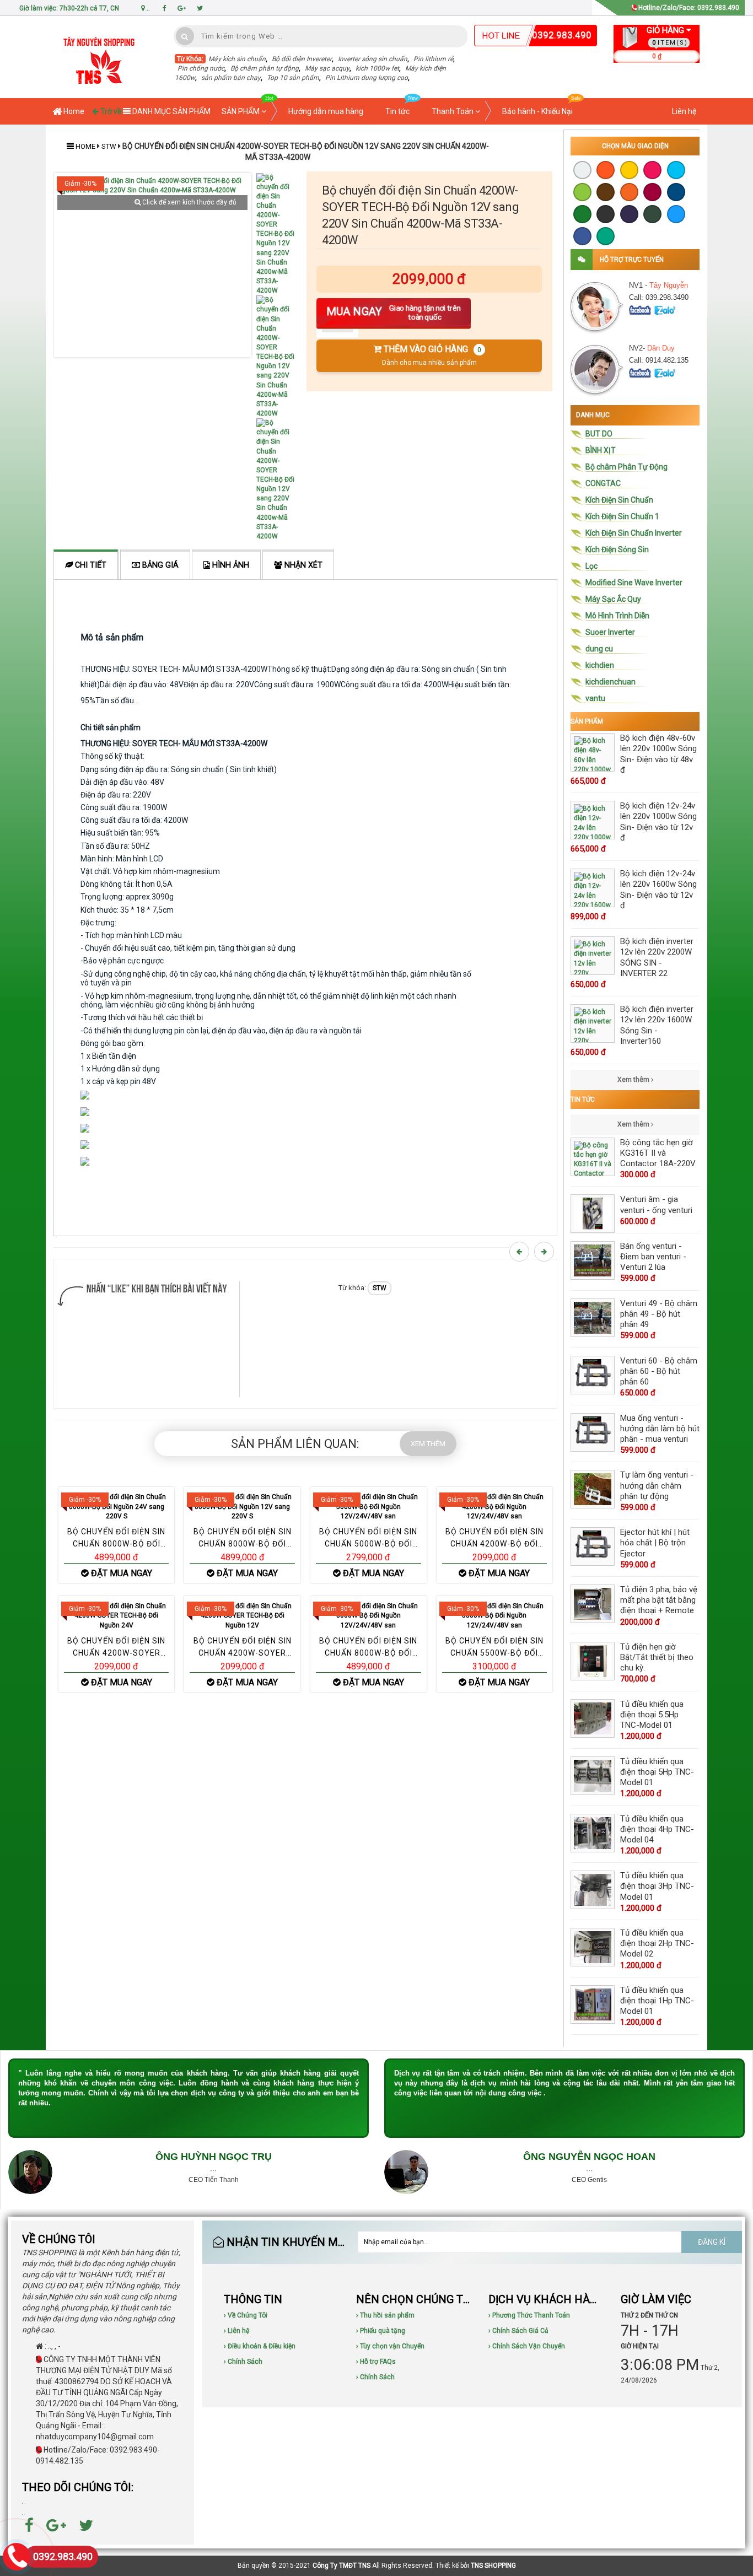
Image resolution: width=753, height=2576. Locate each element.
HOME (85, 146)
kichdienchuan (611, 682)
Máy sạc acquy (327, 68)
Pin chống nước (201, 68)
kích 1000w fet (377, 68)
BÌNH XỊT (601, 450)
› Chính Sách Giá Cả (518, 2331)
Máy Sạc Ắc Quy (613, 599)
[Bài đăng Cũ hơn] (546, 1252)
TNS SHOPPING (493, 2566)
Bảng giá (159, 565)
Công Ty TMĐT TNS (341, 2566)
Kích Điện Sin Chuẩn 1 (622, 516)
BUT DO (599, 434)
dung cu (599, 649)
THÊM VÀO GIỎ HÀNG (431, 355)
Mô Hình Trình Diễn (617, 616)
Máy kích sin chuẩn (237, 59)
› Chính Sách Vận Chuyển (527, 2346)
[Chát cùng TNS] (641, 309)
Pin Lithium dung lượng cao (367, 78)
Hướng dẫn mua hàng (326, 111)
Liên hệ (684, 111)
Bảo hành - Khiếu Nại (537, 111)
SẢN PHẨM (241, 111)
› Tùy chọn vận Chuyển (390, 2346)
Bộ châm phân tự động (265, 68)
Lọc (591, 566)
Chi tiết (90, 565)
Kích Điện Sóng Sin (617, 549)
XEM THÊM (428, 1444)
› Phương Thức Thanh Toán (529, 2315)
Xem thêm (634, 1080)
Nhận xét (302, 565)
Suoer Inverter (610, 632)
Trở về (110, 111)
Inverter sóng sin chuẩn (373, 59)
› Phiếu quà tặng (381, 2331)
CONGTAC (603, 483)
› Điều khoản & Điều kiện (260, 2346)
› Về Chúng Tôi (246, 2315)
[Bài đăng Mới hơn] (521, 1252)
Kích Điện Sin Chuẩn (619, 500)
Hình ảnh (230, 565)
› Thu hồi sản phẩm (385, 2315)
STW (110, 146)
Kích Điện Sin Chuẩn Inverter (634, 533)
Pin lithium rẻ (433, 59)
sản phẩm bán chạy (231, 78)
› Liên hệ (236, 2331)
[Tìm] (185, 36)
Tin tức (397, 111)
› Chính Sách (243, 2362)
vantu (595, 698)
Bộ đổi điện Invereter (302, 59)
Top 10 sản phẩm (293, 78)
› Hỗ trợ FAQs (376, 2362)
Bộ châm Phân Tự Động (626, 467)
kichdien (600, 665)
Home (73, 111)
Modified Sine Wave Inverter (634, 583)
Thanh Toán (453, 111)
